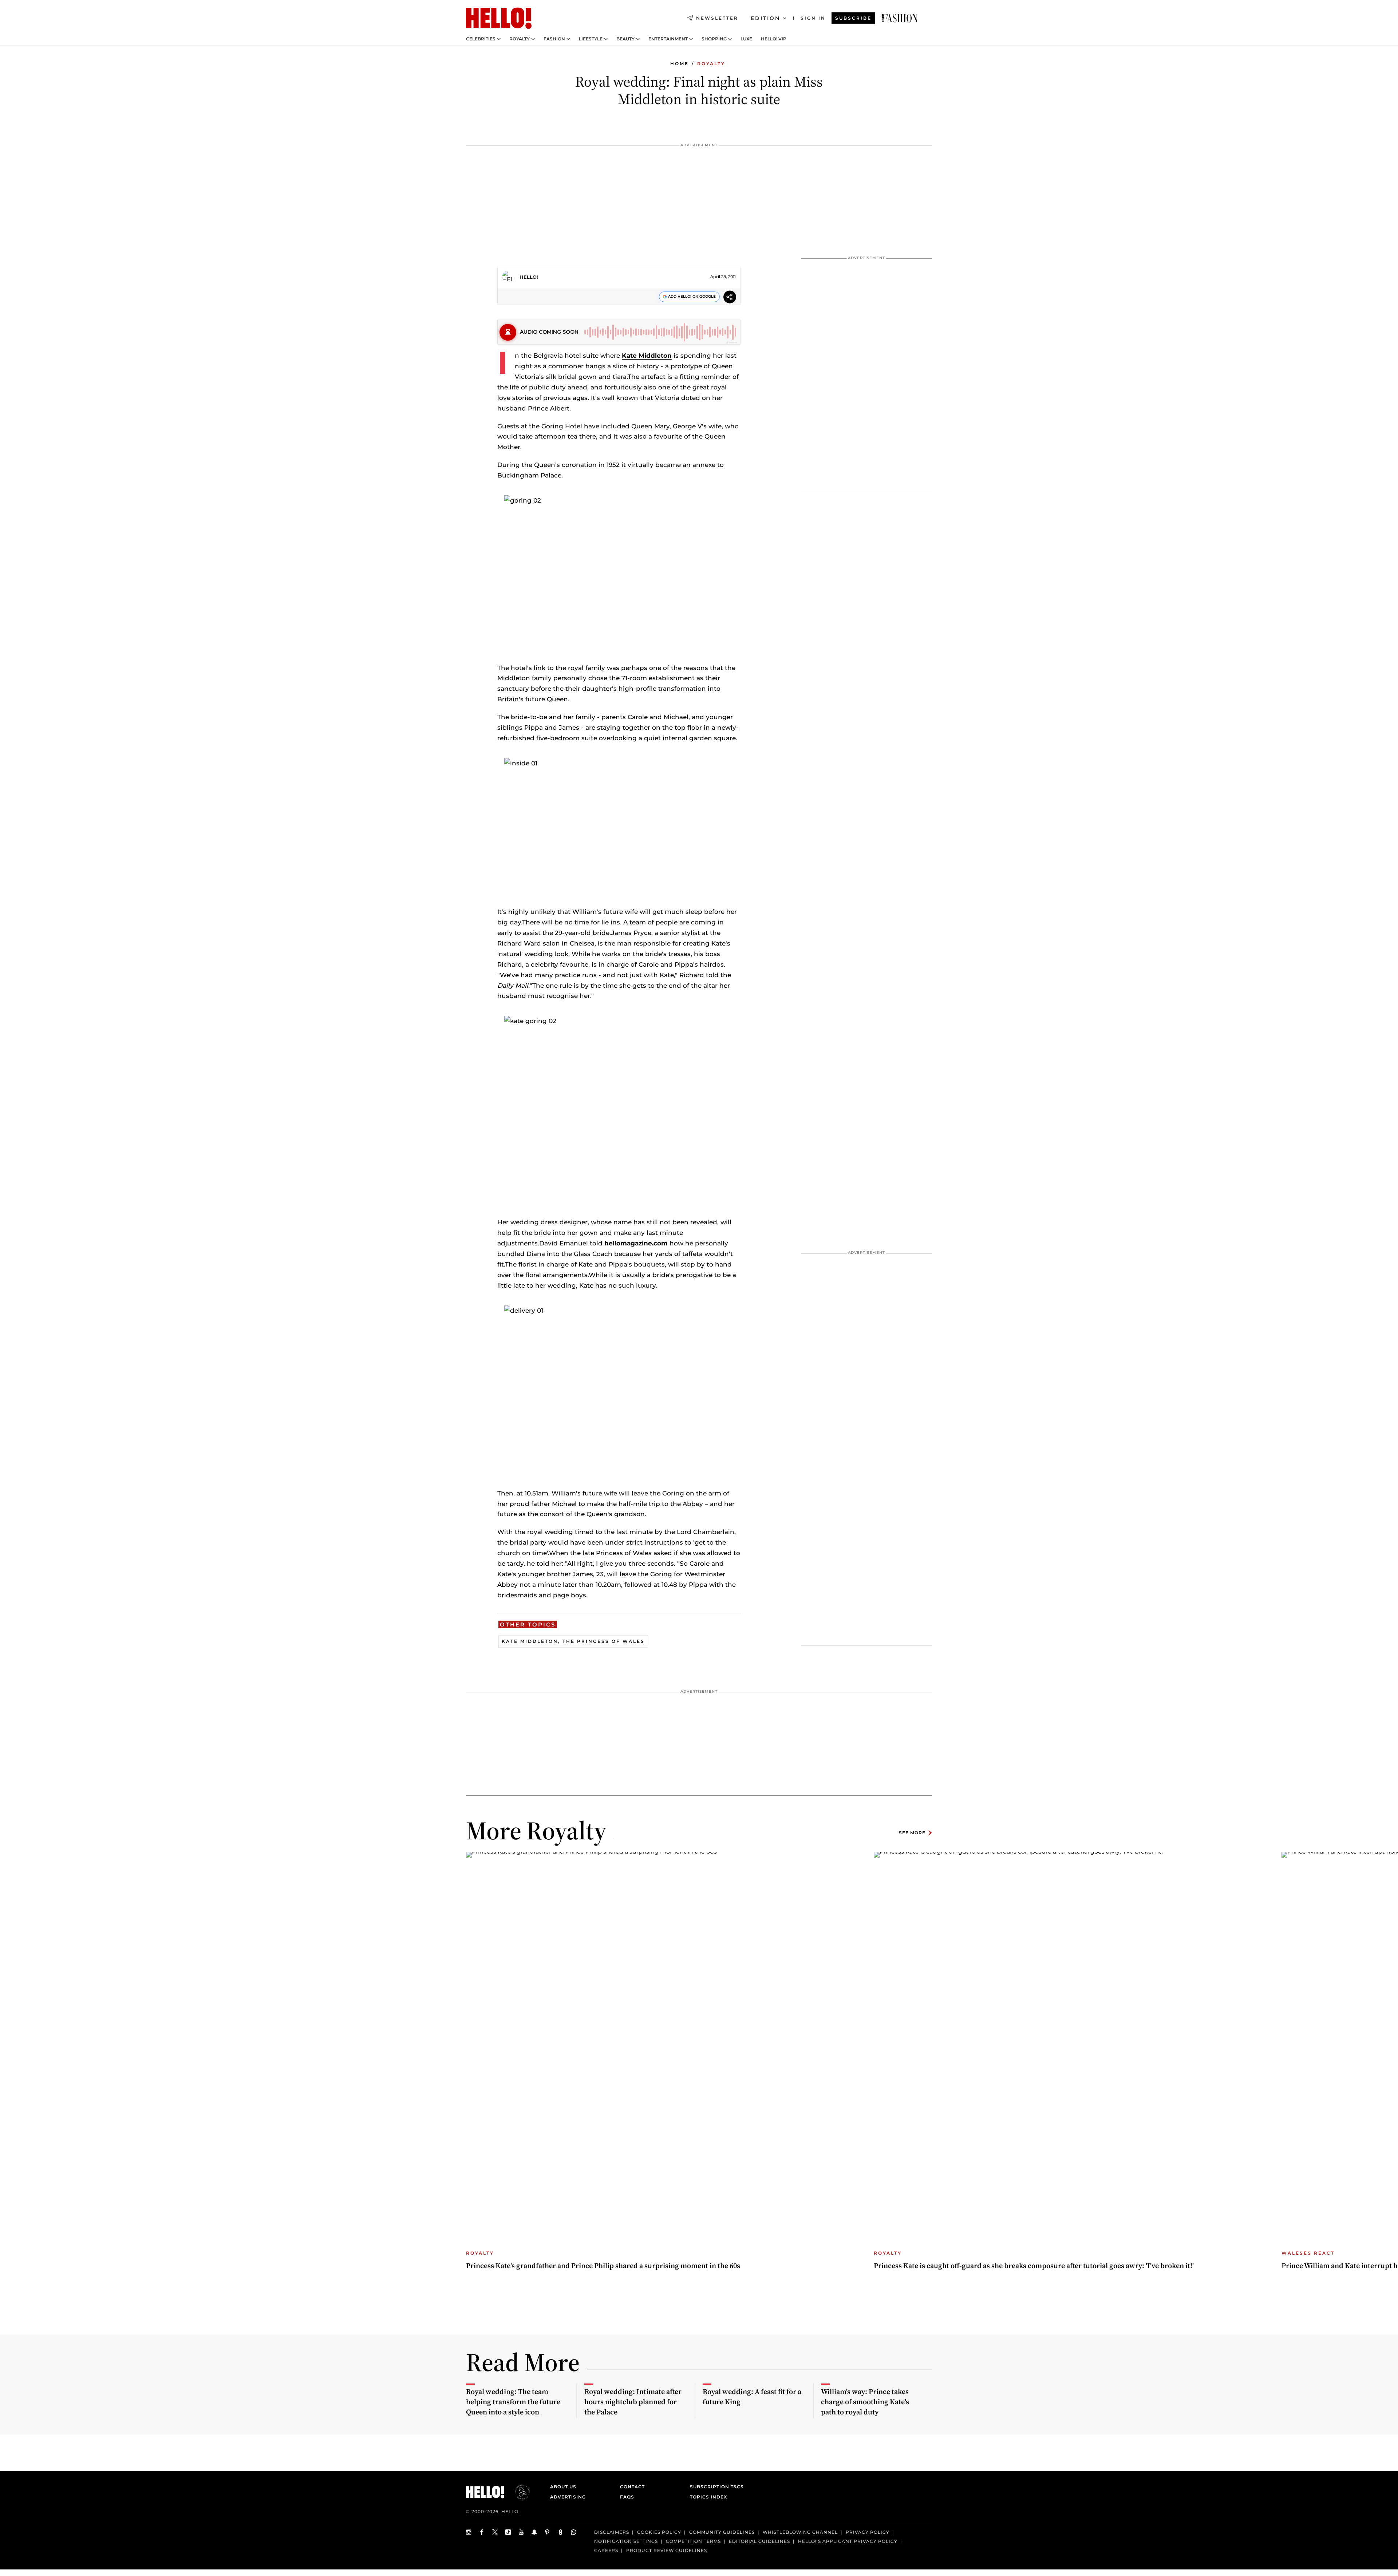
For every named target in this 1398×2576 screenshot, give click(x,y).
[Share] (730, 298)
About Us (563, 2487)
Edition (765, 18)
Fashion (554, 39)
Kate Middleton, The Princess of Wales (573, 1641)
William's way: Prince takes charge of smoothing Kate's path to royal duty (865, 2402)
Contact (632, 2487)
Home (680, 64)
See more (912, 1833)
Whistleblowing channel (800, 2532)
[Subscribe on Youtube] (521, 2532)
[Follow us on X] (495, 2532)
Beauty (625, 39)
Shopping (714, 39)
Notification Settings (626, 2541)
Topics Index (708, 2497)
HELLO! (529, 277)
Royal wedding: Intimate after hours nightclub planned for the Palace (633, 2402)
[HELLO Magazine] (499, 18)
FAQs (627, 2497)
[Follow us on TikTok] (508, 2532)
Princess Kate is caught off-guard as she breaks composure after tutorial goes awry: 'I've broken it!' (1034, 2266)
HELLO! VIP (774, 39)
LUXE (746, 39)
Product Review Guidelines (667, 2550)
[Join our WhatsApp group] (574, 2532)
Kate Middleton (647, 356)
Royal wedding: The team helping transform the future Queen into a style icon (513, 2402)
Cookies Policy (659, 2532)
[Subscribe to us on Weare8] (561, 2532)
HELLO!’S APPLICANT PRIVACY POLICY (848, 2541)
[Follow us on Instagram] (469, 2532)
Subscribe (853, 18)
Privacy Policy (868, 2532)
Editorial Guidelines (759, 2541)
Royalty (520, 39)
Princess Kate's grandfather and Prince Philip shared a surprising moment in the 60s (603, 2266)
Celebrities (481, 39)
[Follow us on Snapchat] (534, 2532)
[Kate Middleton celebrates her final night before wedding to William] (900, 18)
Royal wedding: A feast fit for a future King (752, 2397)
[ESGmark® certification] (518, 2492)
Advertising (568, 2497)
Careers (606, 2550)
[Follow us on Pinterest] (548, 2532)
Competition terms (693, 2541)
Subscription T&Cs (715, 2487)
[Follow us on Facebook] (482, 2532)
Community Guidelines (722, 2532)
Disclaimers (612, 2532)
